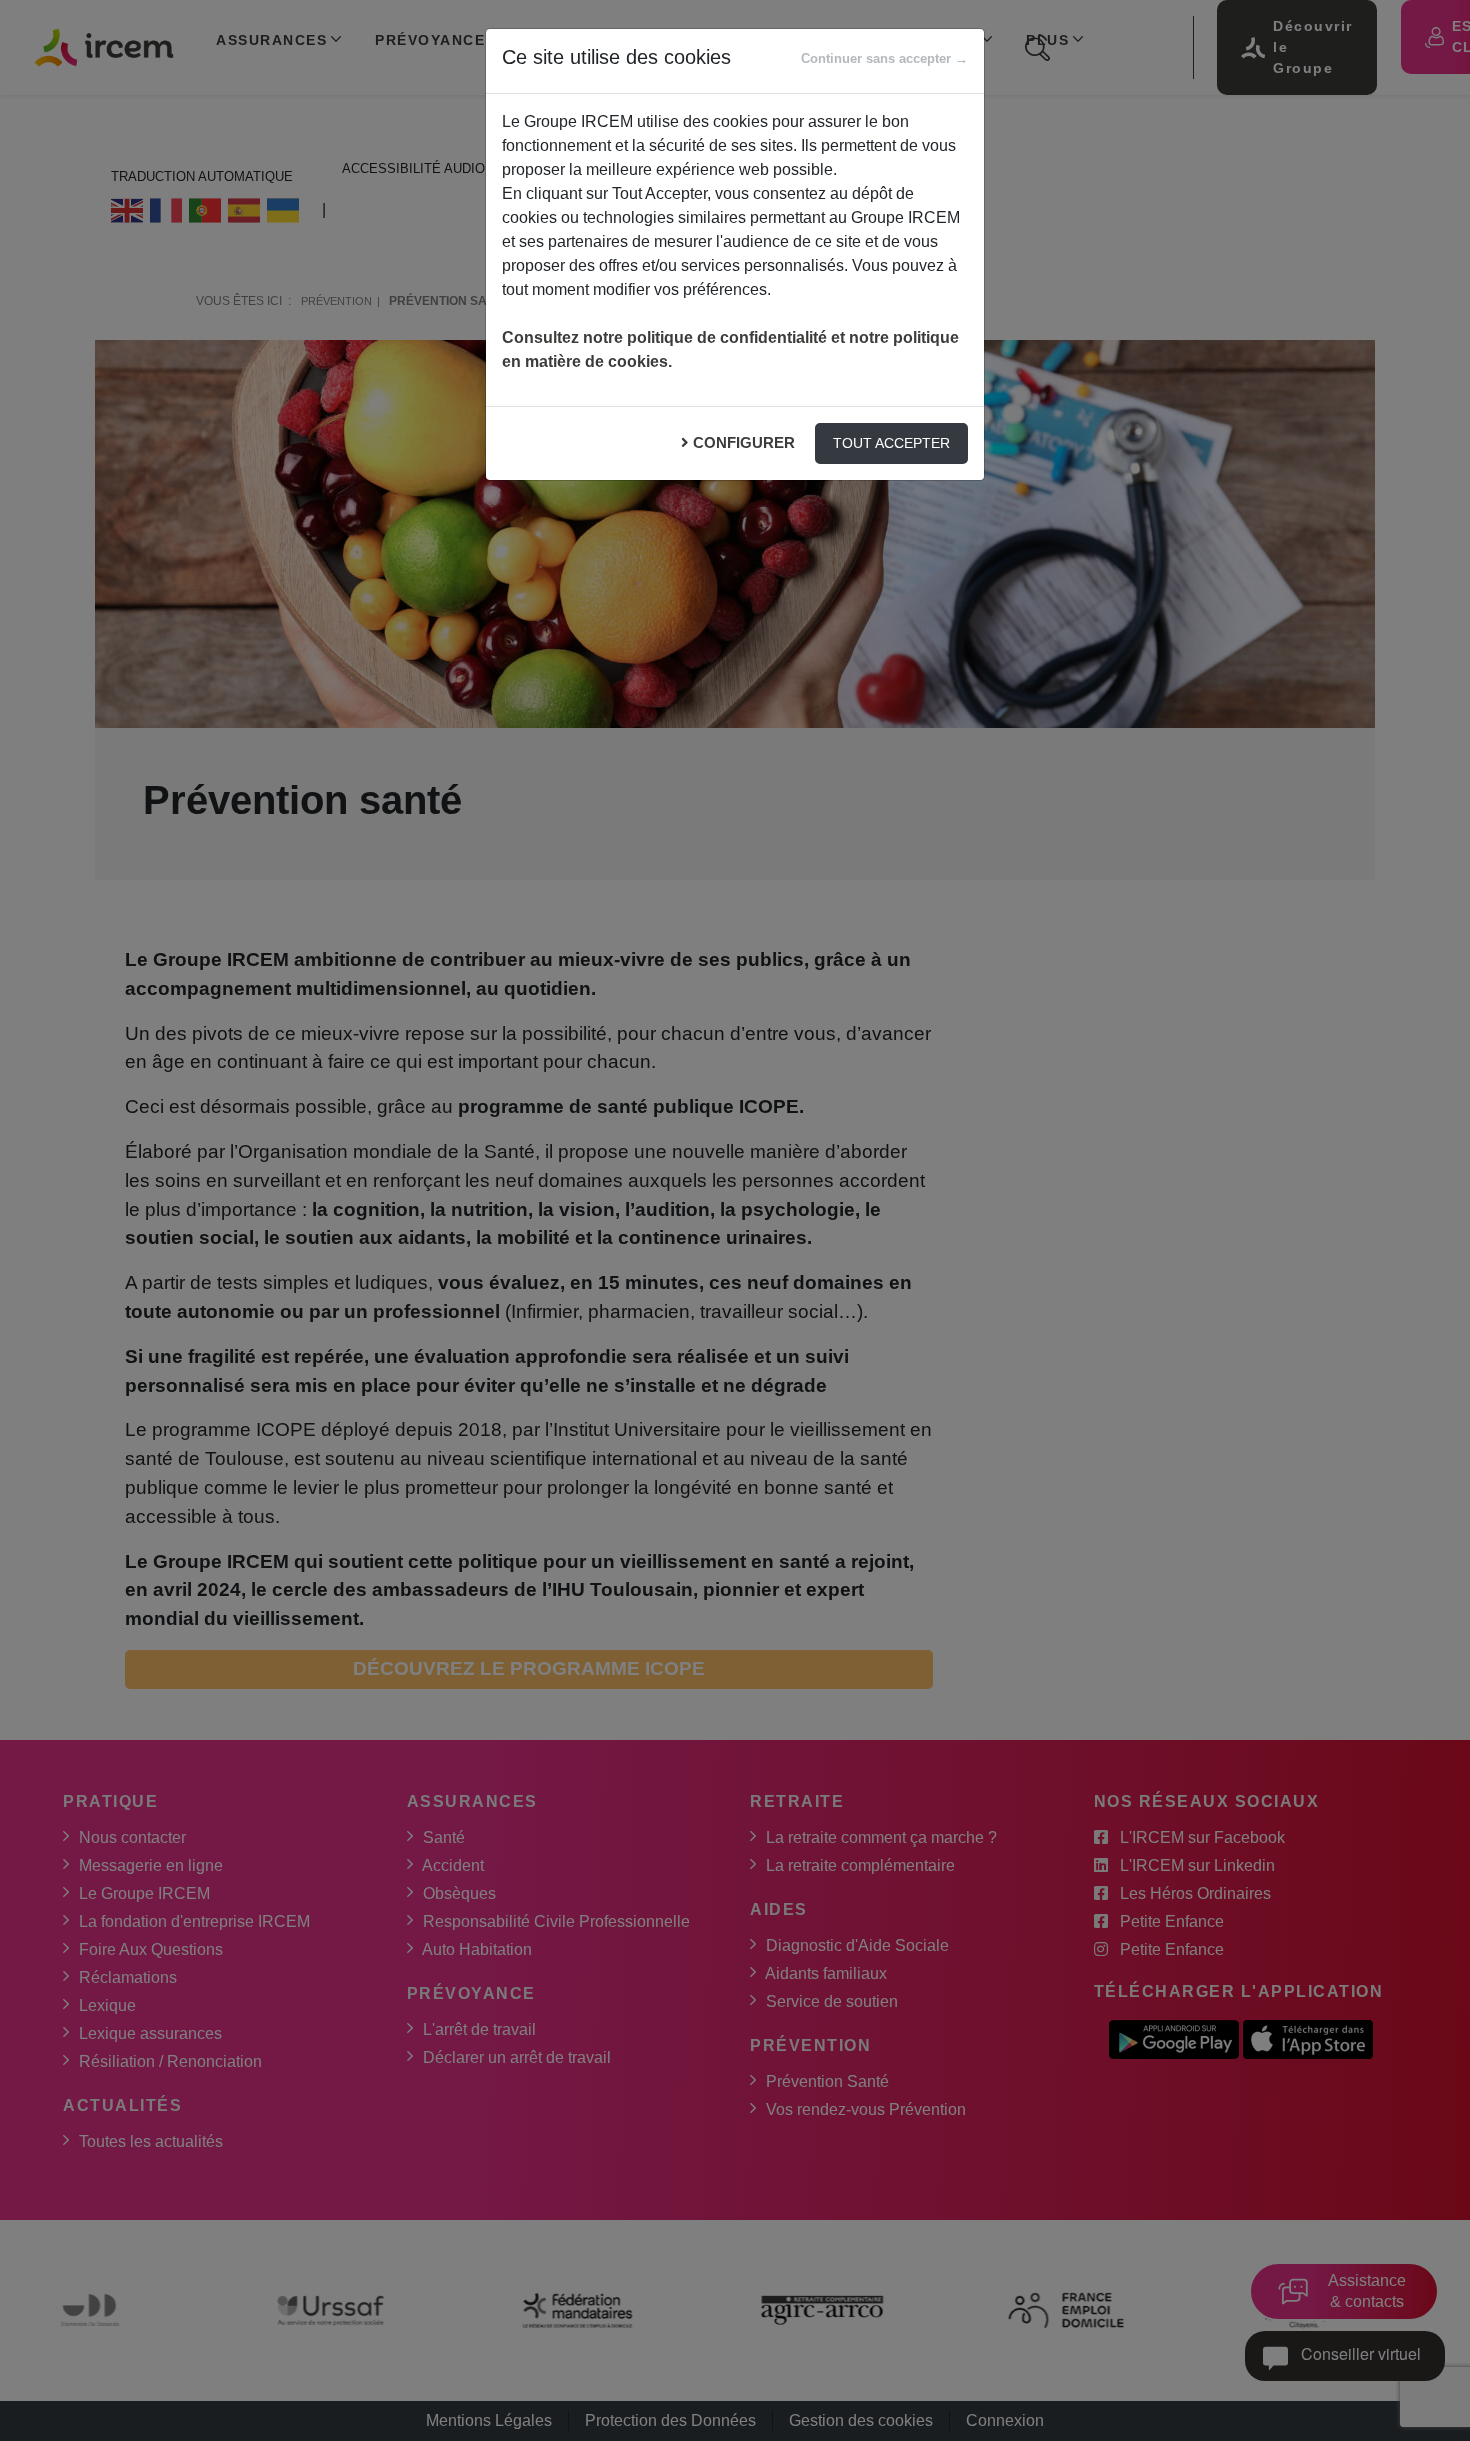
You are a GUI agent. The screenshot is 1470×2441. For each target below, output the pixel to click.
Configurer (744, 442)
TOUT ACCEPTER (891, 443)
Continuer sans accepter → (884, 58)
